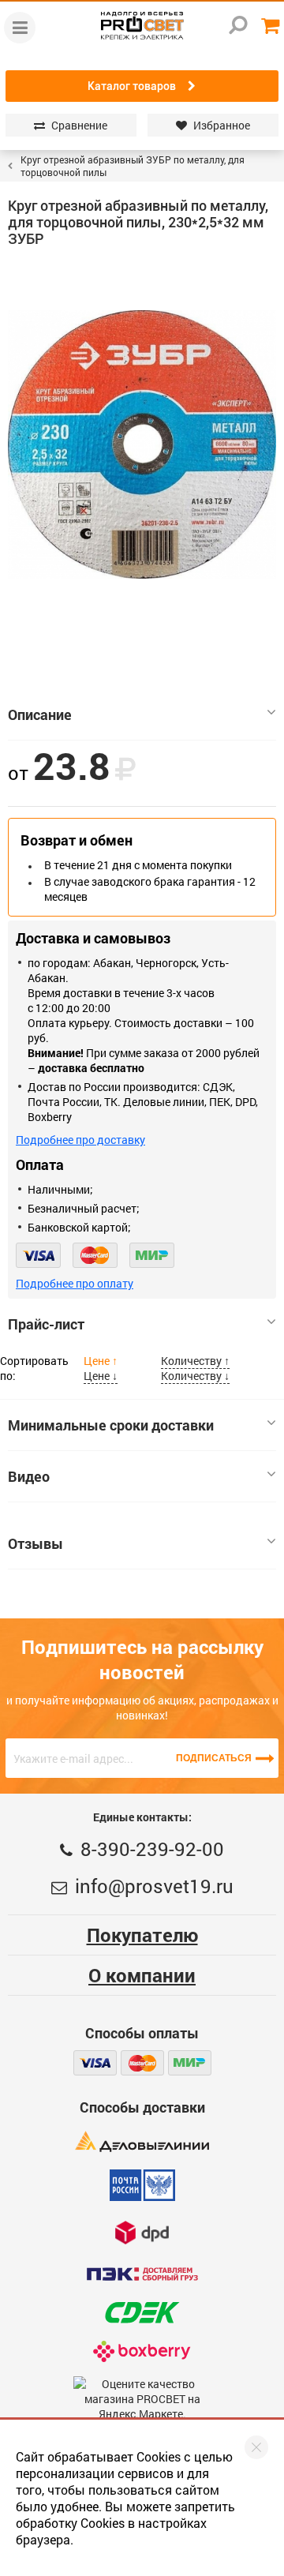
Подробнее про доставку (80, 1140)
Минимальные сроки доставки (111, 1425)
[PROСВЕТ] (142, 26)
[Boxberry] (142, 2351)
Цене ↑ (101, 1361)
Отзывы (35, 1543)
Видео (29, 1476)
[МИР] (152, 1255)
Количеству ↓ (195, 1376)
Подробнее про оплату (75, 1283)
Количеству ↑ (195, 1361)
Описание (40, 714)
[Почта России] (142, 2185)
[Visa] (38, 1255)
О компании (142, 1975)
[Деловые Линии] (142, 2141)
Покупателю (142, 1935)
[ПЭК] (142, 2274)
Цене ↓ (101, 1376)
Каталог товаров (132, 86)
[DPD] (142, 2232)
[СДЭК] (142, 2313)
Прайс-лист (46, 1324)
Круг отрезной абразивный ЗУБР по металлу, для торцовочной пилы (133, 166)
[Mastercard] (95, 1255)
